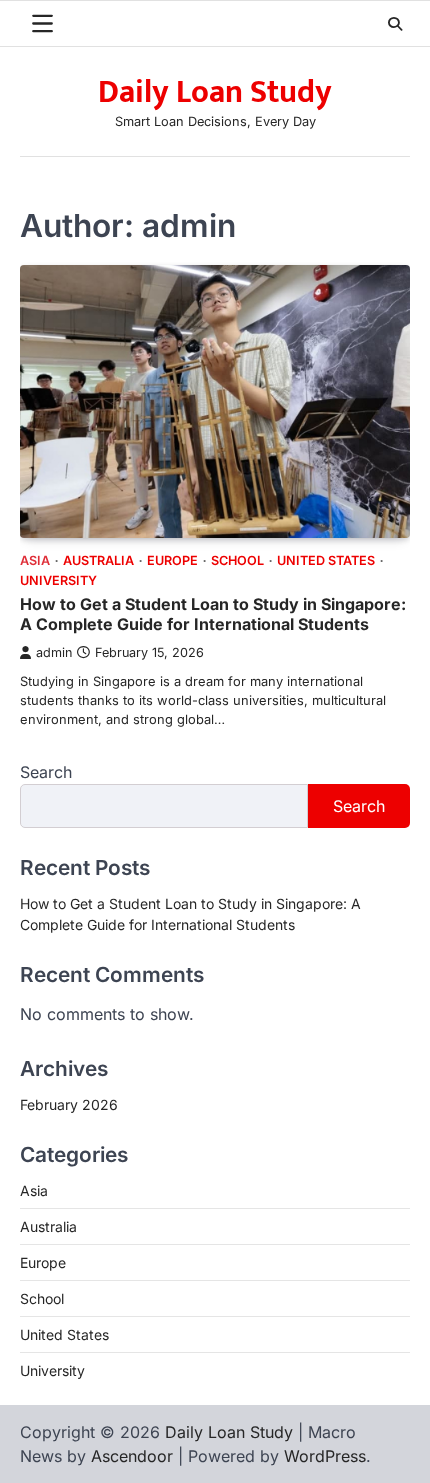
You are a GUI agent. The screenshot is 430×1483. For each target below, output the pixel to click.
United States (326, 560)
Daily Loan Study (215, 92)
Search (46, 772)
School (237, 560)
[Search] (395, 24)
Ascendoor (132, 1456)
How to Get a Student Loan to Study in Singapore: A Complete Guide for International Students (213, 614)
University (58, 580)
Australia (98, 560)
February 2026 (69, 1104)
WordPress (325, 1456)
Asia (35, 560)
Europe (172, 560)
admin (54, 652)
